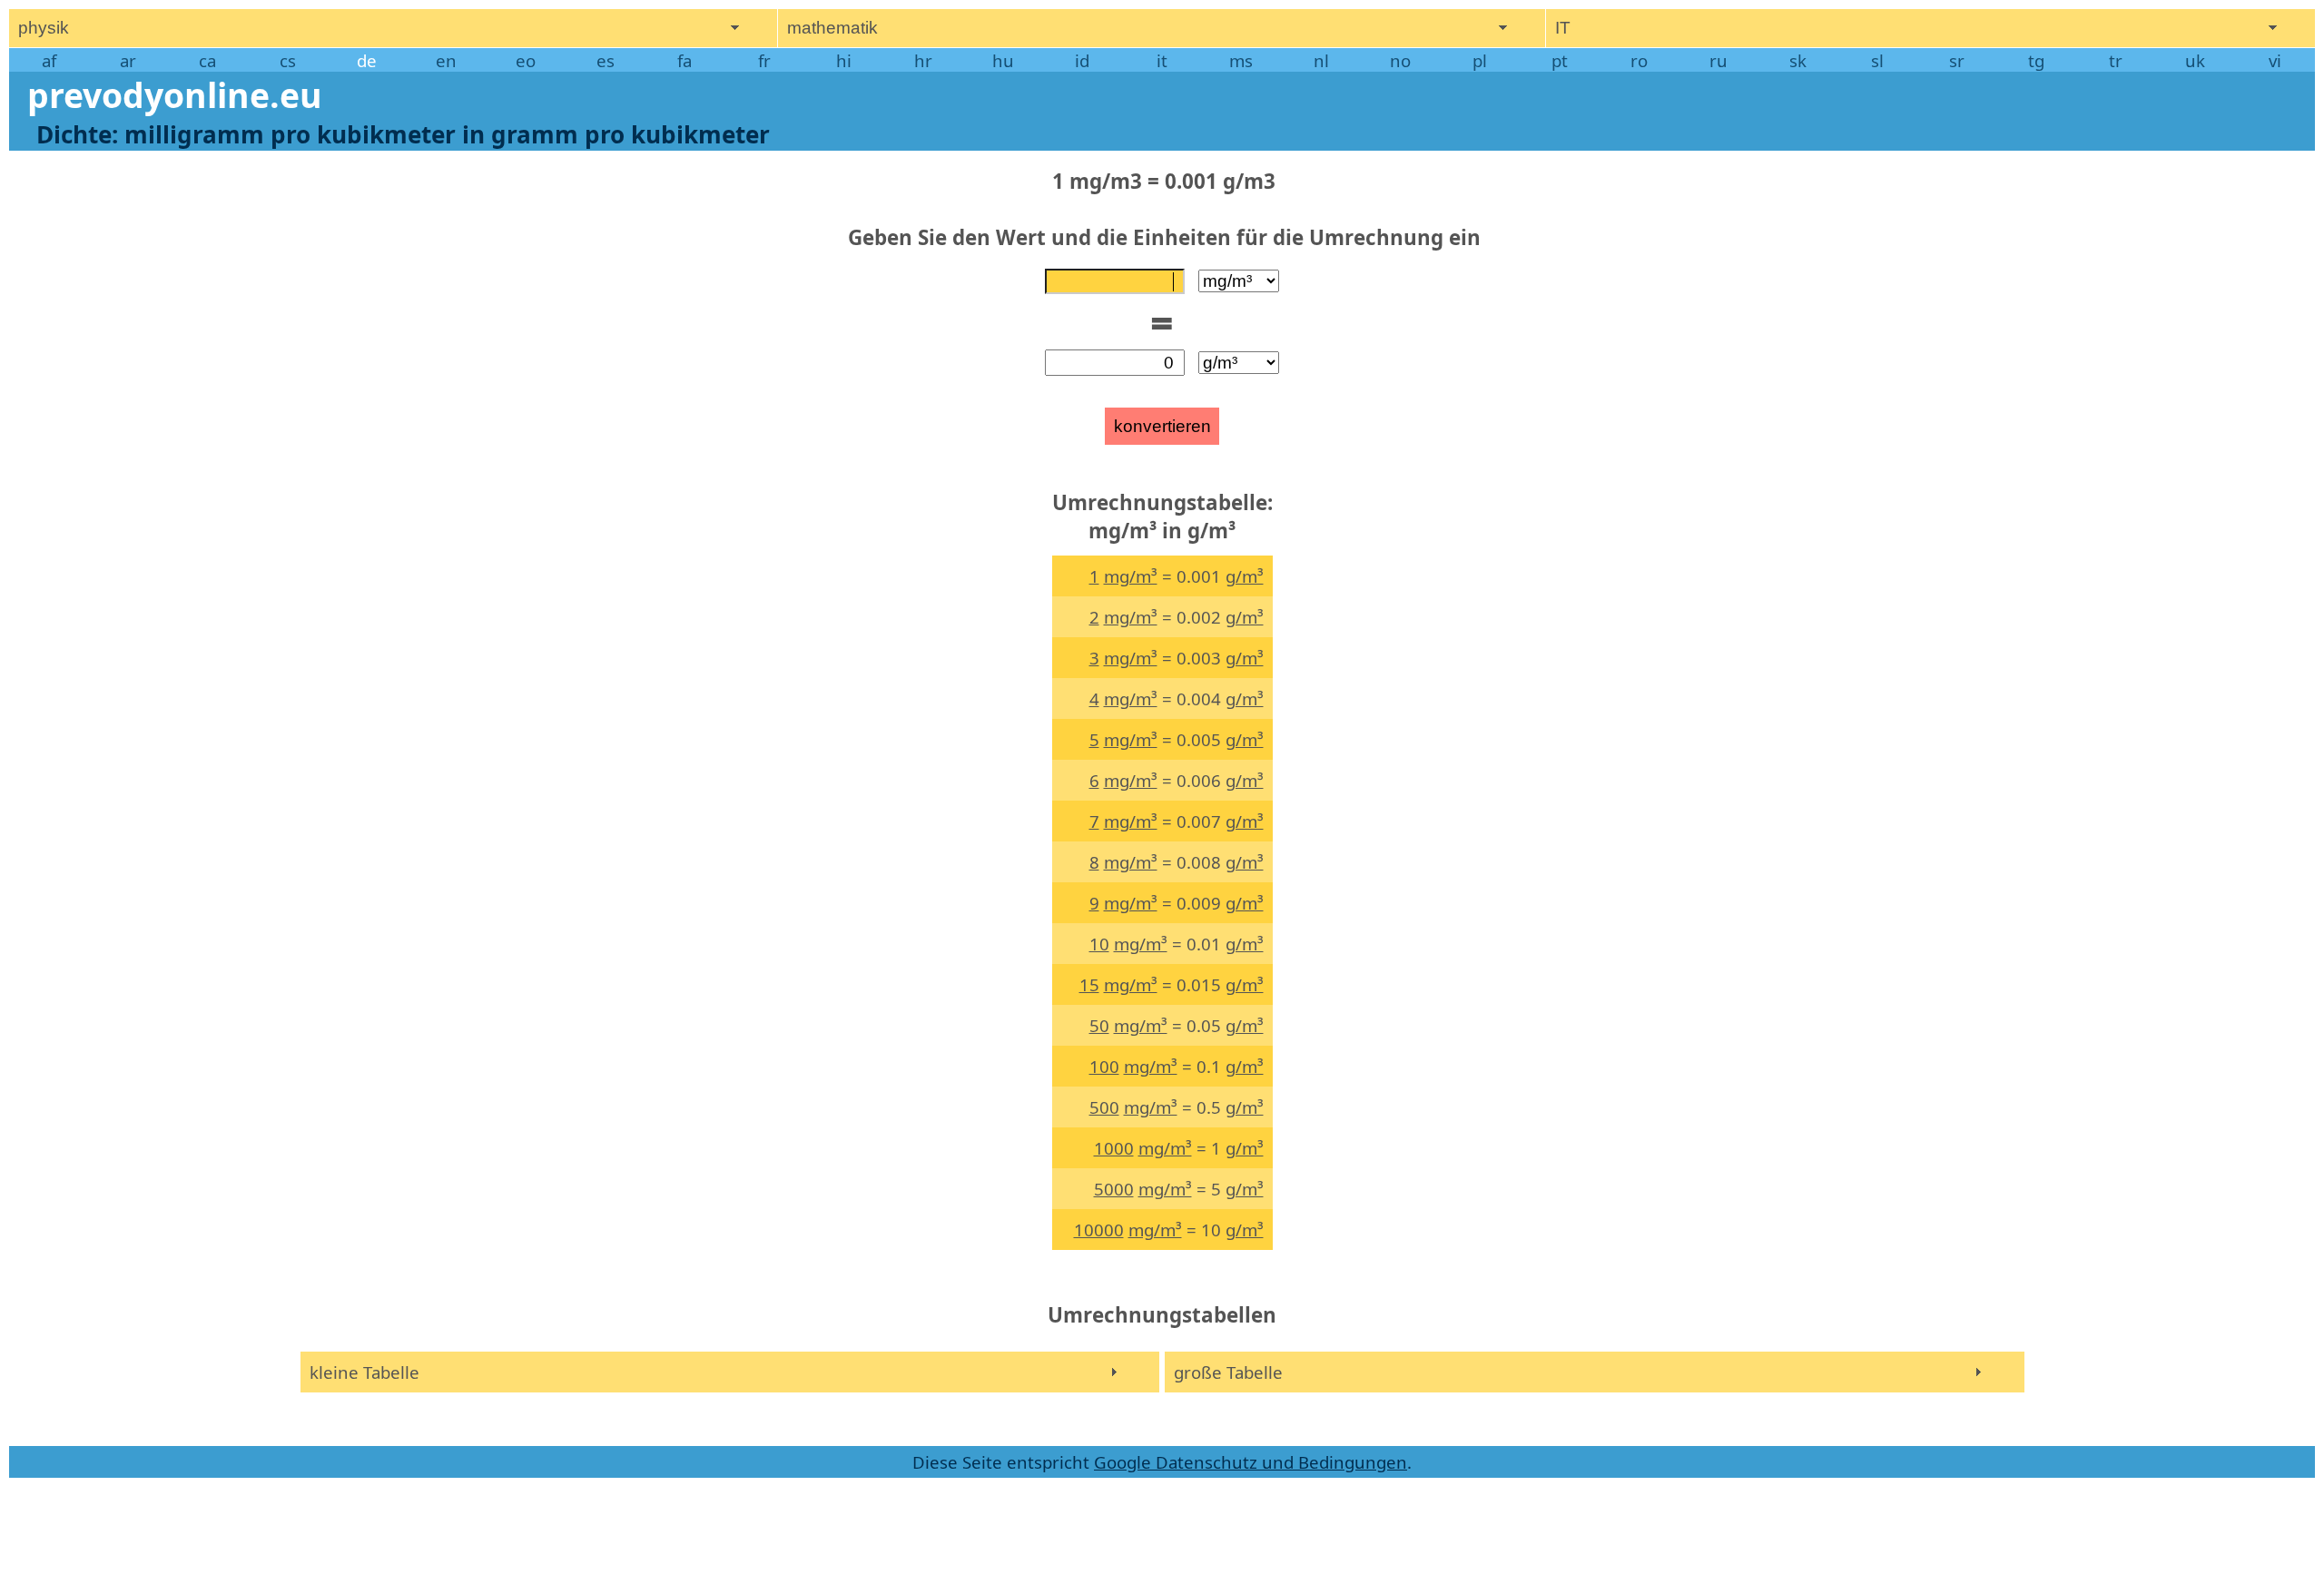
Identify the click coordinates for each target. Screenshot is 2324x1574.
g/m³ (1245, 576)
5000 (1114, 1189)
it (1162, 60)
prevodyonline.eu (175, 95)
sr (1957, 60)
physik (44, 28)
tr (2116, 60)
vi (2275, 60)
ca (207, 60)
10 (1099, 944)
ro (1639, 60)
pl (1480, 60)
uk (2195, 60)
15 (1089, 984)
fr (764, 60)
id (1082, 60)
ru (1718, 60)
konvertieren (1162, 426)
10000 (1099, 1230)
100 (1104, 1066)
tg (2036, 60)
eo (526, 60)
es (606, 60)
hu (1003, 60)
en (446, 60)
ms (1241, 60)
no (1400, 60)
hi (844, 60)
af (49, 60)
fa (684, 60)
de (367, 60)
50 (1099, 1025)
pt (1560, 60)
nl (1321, 60)
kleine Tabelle (364, 1372)
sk (1798, 60)
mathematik (832, 28)
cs (288, 60)
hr (923, 60)
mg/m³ (1131, 576)
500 (1104, 1107)
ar (128, 60)
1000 (1114, 1148)
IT (1563, 28)
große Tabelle (1228, 1372)
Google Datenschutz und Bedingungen (1251, 1462)
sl (1877, 60)
